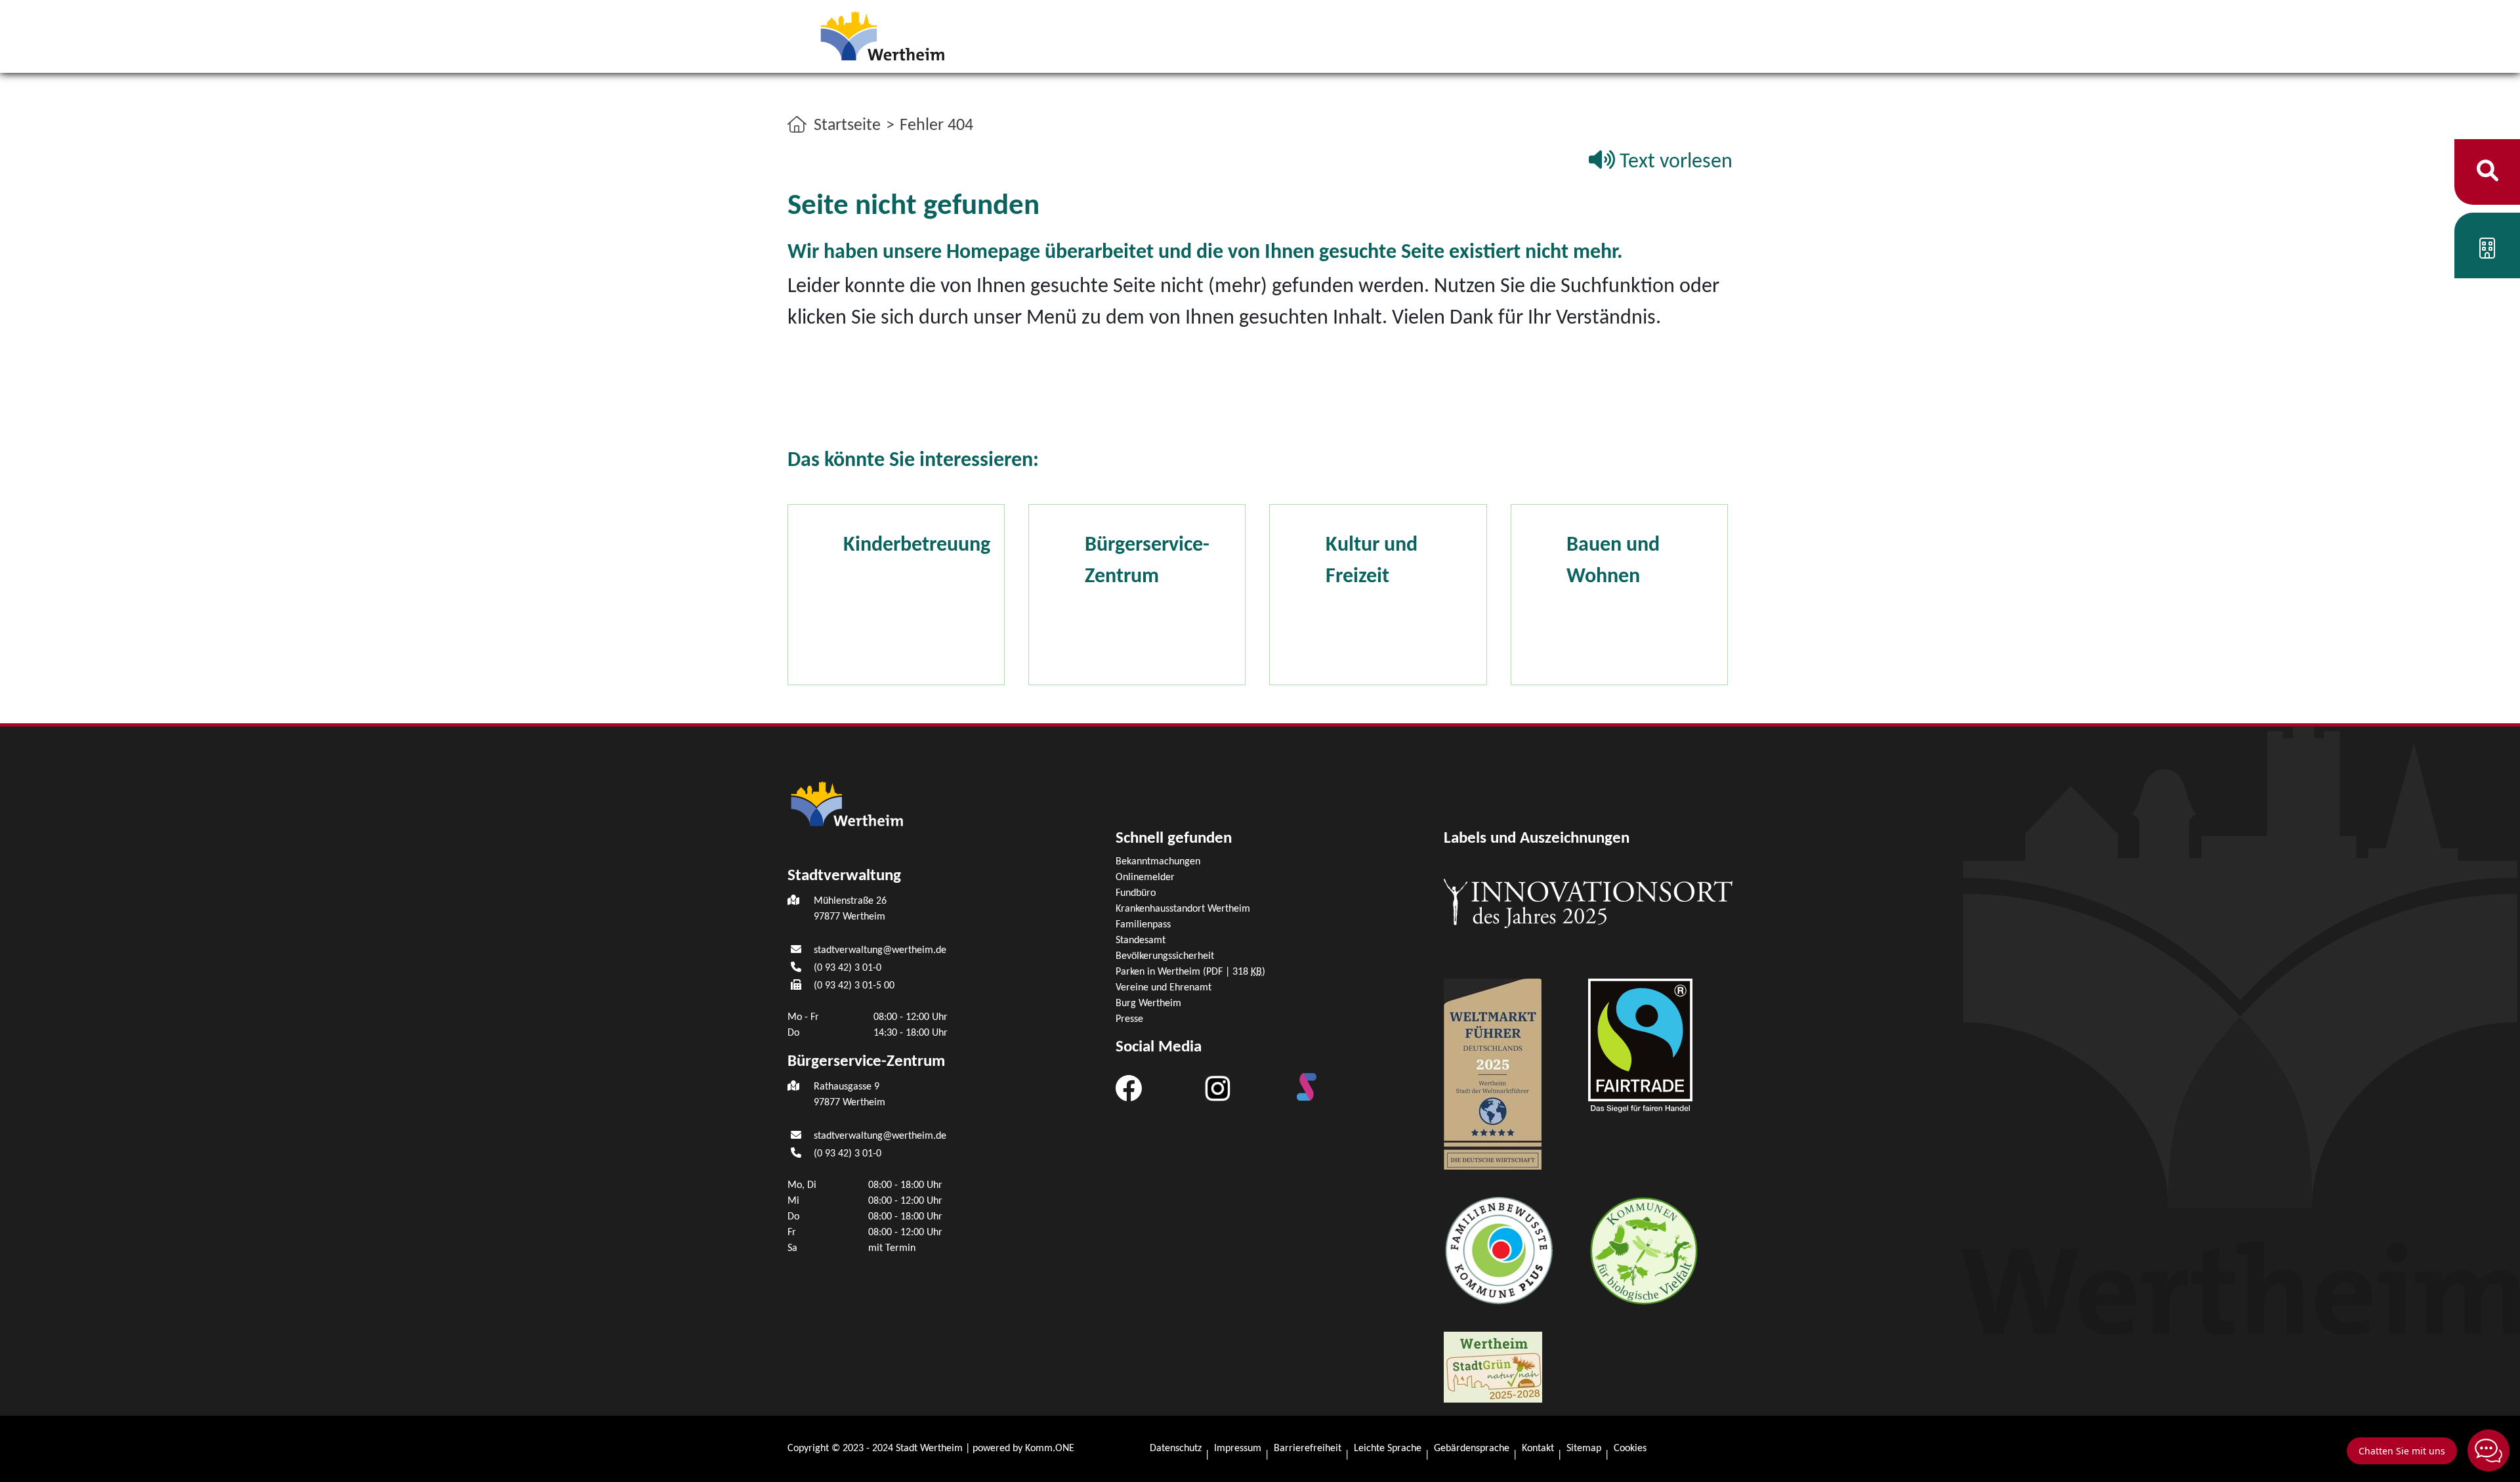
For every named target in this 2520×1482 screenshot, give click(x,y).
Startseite (847, 126)
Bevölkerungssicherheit (1165, 956)
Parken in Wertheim (1190, 972)
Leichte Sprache (1388, 1449)
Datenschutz (1176, 1449)
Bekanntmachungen (1158, 862)
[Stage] (1307, 1087)
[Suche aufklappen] (2488, 172)
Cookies (1630, 1449)
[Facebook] (1129, 1088)
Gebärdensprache (1472, 1449)
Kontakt (1538, 1449)
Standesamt (1141, 941)
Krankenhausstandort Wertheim (1183, 909)
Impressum (1238, 1449)
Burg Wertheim (1148, 1004)
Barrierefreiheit (1308, 1449)
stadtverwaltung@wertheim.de (880, 950)
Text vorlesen (1674, 162)
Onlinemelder (1145, 878)
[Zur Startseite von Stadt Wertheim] (882, 35)
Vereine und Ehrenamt (1164, 988)
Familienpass (1143, 925)
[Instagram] (1218, 1088)
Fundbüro (1136, 893)
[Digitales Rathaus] (2487, 251)
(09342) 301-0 (848, 968)
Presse (1129, 1019)
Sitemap (1584, 1449)
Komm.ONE (1050, 1449)
